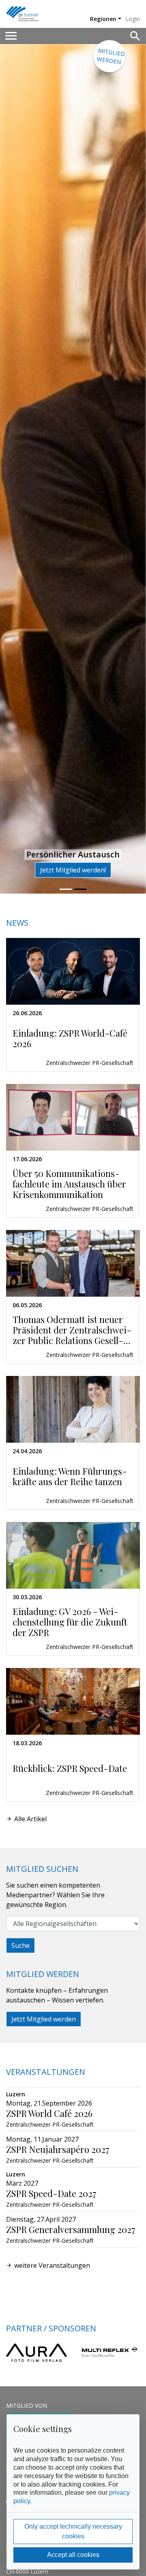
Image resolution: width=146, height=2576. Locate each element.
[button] (11, 469)
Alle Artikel (30, 1819)
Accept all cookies (73, 2555)
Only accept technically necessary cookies (73, 2531)
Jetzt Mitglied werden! (73, 870)
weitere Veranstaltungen (52, 2265)
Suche (20, 1945)
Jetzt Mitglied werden (44, 2019)
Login (133, 19)
